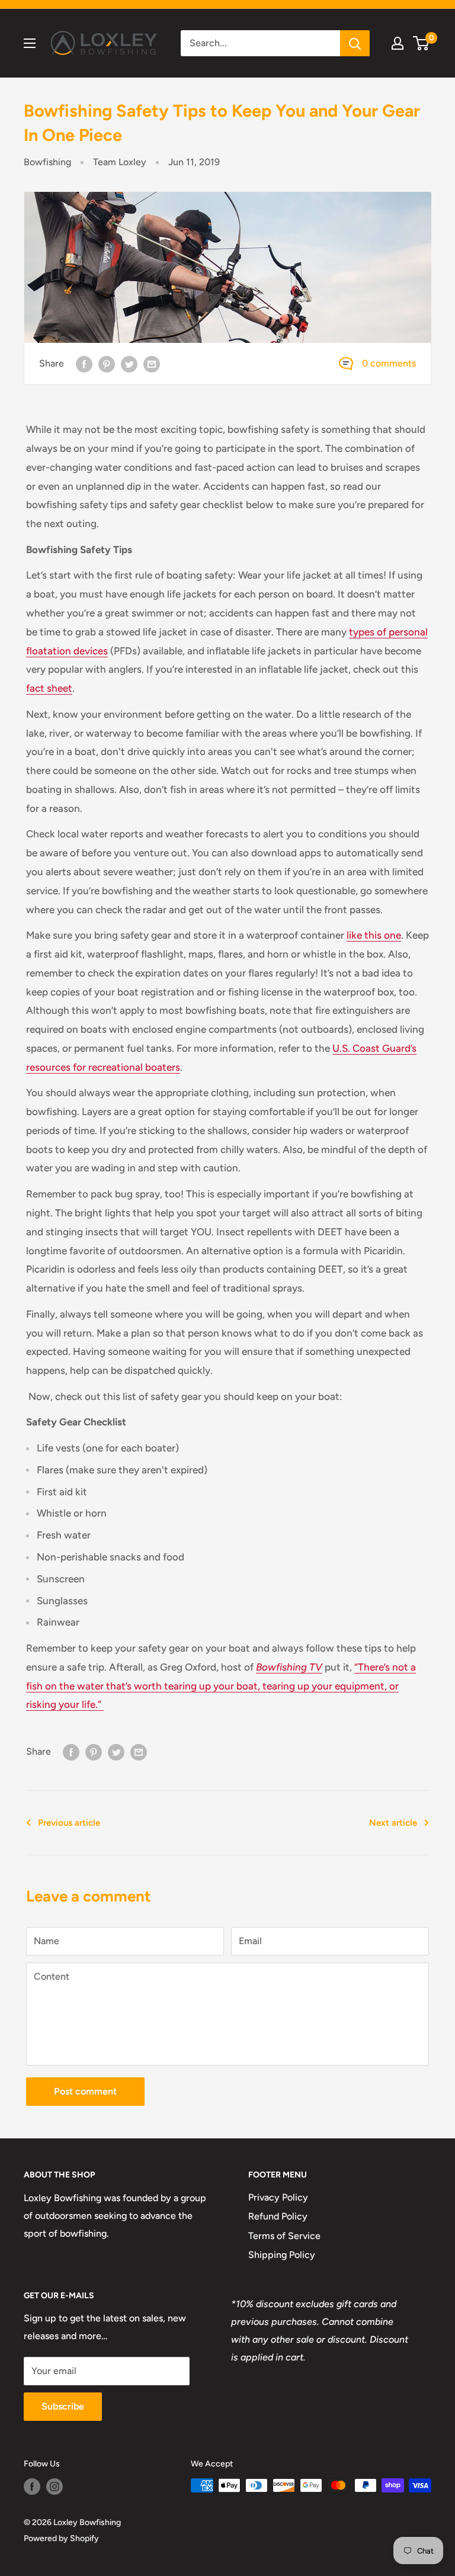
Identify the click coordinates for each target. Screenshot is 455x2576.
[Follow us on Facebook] (32, 2487)
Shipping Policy (282, 2255)
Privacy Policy (278, 2197)
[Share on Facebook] (84, 364)
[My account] (398, 43)
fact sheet (49, 688)
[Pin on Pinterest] (107, 364)
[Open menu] (30, 43)
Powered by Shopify (61, 2538)
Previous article (69, 1823)
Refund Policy (278, 2216)
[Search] (355, 43)
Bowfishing (47, 162)
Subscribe (63, 2406)
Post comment (85, 2091)
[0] (422, 43)
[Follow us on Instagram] (55, 2487)
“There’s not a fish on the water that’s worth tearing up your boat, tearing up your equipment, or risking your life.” (221, 1686)
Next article (393, 1823)
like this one (374, 935)
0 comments (389, 363)
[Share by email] (152, 364)
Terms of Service (284, 2236)
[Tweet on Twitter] (129, 364)
